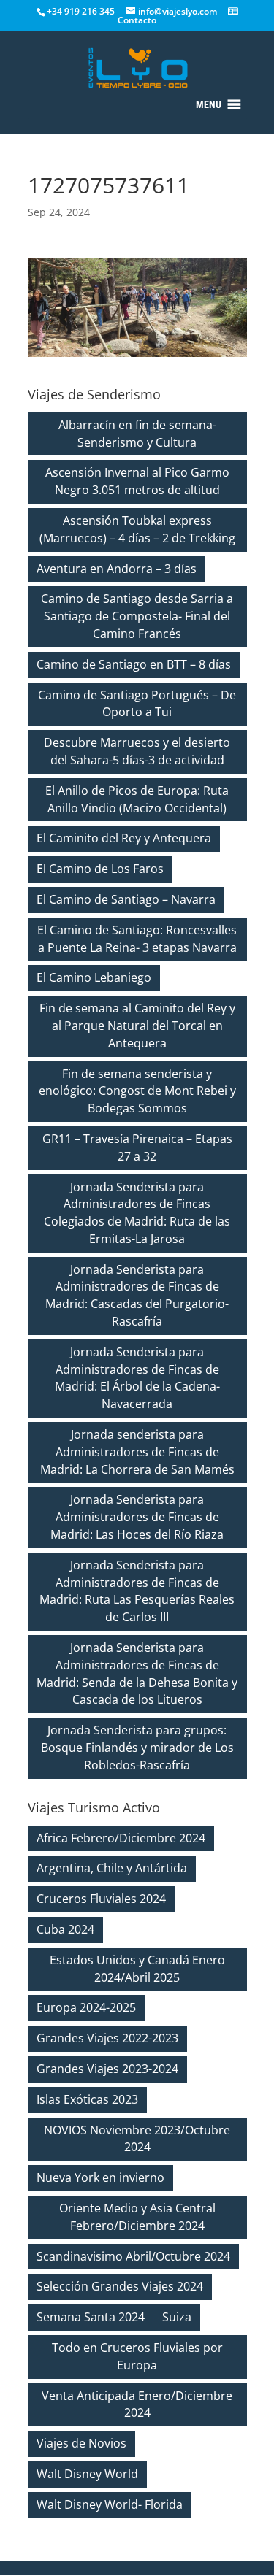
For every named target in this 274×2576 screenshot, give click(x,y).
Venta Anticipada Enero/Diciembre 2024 (137, 2404)
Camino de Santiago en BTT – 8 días (134, 664)
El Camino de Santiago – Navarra (126, 899)
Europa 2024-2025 (86, 2007)
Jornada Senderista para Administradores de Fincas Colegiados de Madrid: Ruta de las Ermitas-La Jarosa (137, 1213)
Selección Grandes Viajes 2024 (120, 2286)
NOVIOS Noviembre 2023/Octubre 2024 (137, 2139)
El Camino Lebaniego (94, 977)
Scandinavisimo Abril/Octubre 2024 (133, 2256)
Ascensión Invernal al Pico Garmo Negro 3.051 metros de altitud (137, 481)
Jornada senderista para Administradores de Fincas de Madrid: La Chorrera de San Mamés (137, 1452)
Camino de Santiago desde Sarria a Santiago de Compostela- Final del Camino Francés (137, 616)
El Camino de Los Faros (100, 869)
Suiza (177, 2317)
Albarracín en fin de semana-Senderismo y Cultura (137, 434)
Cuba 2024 (65, 1929)
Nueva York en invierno (100, 2177)
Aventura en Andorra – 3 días (117, 569)
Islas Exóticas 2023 (87, 2099)
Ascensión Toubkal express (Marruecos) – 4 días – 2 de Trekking (137, 529)
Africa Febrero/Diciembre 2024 (121, 1838)
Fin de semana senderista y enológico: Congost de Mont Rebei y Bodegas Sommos (137, 1091)
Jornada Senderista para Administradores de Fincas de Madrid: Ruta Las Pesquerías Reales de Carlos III (137, 1591)
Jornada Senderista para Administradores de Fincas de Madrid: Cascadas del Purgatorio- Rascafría (137, 1295)
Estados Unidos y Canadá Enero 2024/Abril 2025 (137, 1969)
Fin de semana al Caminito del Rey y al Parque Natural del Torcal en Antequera (137, 1026)
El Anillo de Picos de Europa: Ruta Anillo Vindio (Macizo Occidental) (137, 799)
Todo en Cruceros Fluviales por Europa (137, 2356)
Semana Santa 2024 (91, 2317)
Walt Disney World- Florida (110, 2504)
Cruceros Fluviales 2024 (101, 1899)
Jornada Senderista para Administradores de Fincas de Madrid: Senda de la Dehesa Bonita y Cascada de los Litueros (137, 1673)
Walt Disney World (87, 2474)
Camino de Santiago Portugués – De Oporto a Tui (137, 704)
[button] (209, 104)
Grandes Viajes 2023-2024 (107, 2069)
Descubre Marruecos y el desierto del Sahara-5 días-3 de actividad (137, 751)
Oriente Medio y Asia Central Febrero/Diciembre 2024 (137, 2217)
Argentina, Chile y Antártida (112, 1868)
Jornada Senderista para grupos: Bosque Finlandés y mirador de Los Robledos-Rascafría (137, 1748)
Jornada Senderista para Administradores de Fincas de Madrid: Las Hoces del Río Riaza (137, 1517)
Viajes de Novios (81, 2443)
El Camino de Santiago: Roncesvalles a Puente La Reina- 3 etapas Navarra (137, 939)
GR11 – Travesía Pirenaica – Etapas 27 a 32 (137, 1147)
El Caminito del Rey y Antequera (124, 838)
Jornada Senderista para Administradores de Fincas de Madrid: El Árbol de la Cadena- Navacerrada (137, 1378)
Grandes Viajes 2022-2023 (107, 2038)
